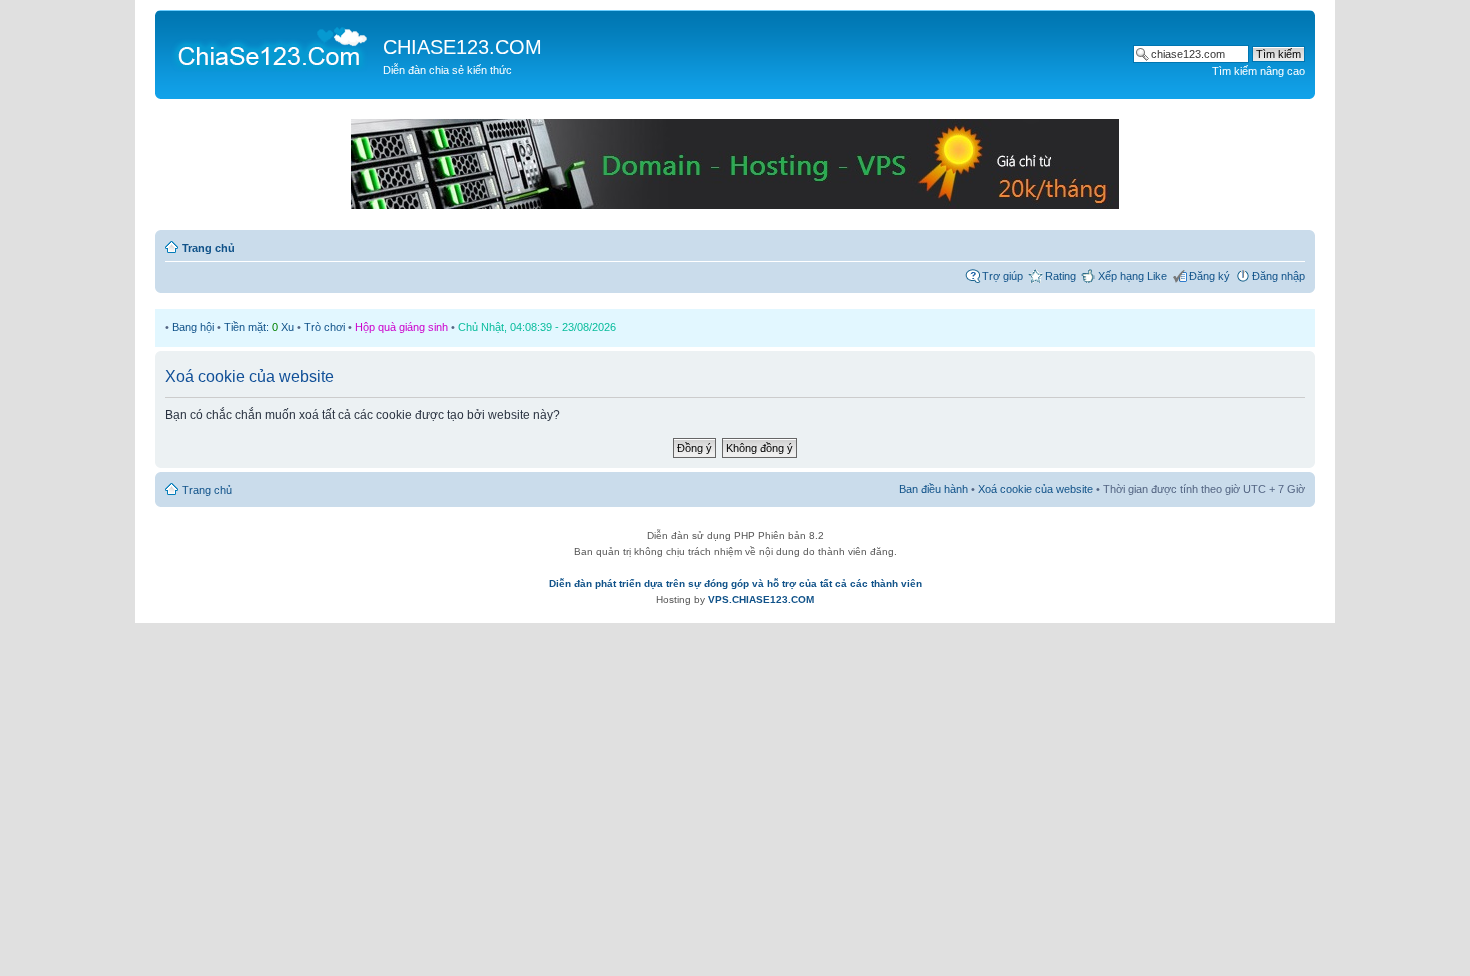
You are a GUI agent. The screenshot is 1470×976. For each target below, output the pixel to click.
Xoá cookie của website (1035, 489)
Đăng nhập (1278, 276)
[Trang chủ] (271, 46)
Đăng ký (1209, 276)
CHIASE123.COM (462, 47)
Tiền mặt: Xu (259, 327)
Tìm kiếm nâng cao (1258, 71)
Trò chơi (324, 327)
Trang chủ (208, 248)
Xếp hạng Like (1132, 276)
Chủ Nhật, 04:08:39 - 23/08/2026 (537, 327)
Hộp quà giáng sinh (401, 327)
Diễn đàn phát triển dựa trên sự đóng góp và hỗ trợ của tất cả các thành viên (735, 583)
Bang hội (193, 327)
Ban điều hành (933, 489)
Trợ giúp (1002, 276)
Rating (1060, 276)
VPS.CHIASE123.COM (761, 599)
